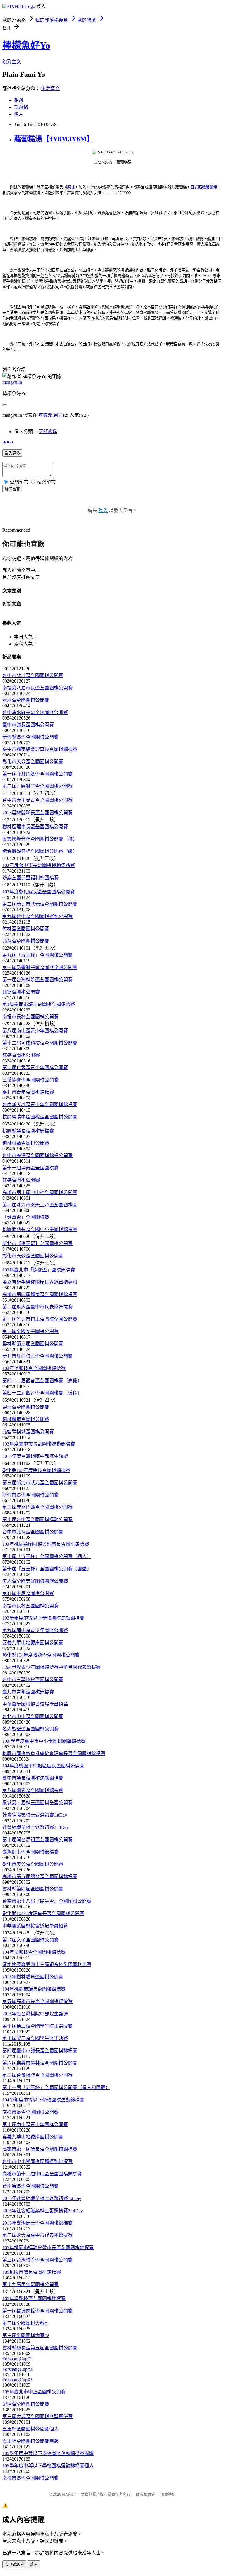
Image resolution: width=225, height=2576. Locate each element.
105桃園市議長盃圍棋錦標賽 (32, 2272)
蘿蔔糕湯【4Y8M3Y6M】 (54, 139)
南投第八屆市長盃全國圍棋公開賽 (37, 688)
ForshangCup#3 (17, 2380)
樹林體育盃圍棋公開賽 (26, 1419)
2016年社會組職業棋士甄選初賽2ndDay (43, 2211)
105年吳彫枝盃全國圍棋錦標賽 (34, 2299)
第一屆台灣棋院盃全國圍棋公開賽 (37, 980)
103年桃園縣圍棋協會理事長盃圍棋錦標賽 (46, 1544)
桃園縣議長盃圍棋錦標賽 (28, 1131)
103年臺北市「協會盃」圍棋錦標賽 (39, 1270)
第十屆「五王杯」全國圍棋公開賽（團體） (47, 1569)
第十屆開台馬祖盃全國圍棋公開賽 (37, 1840)
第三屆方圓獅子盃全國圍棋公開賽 (37, 786)
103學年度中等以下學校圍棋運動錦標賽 (43, 1618)
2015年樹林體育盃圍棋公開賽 (33, 1977)
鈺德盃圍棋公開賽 (21, 992)
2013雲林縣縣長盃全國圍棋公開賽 (37, 813)
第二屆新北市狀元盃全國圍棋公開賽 (40, 904)
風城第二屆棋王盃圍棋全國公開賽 (37, 1803)
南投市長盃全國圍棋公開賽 (30, 2112)
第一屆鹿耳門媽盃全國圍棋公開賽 (37, 774)
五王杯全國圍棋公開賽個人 (30, 2429)
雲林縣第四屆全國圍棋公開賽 (33, 1889)
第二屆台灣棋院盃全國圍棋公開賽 (37, 2075)
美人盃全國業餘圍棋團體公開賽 (35, 1581)
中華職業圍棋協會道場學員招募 (35, 1704)
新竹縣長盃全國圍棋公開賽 (30, 737)
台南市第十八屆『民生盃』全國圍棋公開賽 (47, 1901)
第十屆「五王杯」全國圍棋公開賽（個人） (47, 1556)
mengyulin (12, 382)
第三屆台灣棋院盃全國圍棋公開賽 (37, 2260)
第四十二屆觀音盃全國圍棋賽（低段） (42, 1393)
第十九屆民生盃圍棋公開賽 (30, 2285)
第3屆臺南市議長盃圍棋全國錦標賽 (39, 1004)
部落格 (21, 107)
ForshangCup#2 (17, 2369)
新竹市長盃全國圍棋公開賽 (30, 1495)
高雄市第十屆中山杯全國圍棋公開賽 (40, 1192)
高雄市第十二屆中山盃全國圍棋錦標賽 (42, 2174)
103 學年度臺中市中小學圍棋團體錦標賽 (44, 1741)
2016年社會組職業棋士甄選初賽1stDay (42, 2198)
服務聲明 (168, 2494)
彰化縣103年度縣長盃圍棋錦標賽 (36, 1470)
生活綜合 (50, 88)
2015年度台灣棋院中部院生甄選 (35, 1456)
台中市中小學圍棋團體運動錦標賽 (37, 2161)
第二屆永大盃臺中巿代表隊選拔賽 (37, 1307)
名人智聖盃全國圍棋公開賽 (30, 1729)
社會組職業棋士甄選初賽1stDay (35, 1815)
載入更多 (12, 453)
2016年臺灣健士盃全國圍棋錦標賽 (37, 2223)
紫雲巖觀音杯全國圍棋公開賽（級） (40, 851)
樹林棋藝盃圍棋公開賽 (26, 1143)
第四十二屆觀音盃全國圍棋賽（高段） (42, 1381)
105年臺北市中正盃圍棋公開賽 (34, 2392)
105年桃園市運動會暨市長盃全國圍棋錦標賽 (48, 2248)
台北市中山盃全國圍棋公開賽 (33, 1717)
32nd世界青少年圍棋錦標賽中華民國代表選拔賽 (52, 1667)
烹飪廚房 (48, 432)
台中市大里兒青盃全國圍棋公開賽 (37, 800)
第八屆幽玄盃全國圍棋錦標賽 (33, 1790)
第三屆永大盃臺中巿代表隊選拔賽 (37, 2235)
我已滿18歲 (14, 2564)
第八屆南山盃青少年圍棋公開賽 (35, 1031)
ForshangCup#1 (17, 2359)
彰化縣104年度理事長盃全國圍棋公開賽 (43, 1913)
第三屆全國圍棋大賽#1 (26, 2323)
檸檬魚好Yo (26, 45)
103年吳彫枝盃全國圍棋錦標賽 (34, 1368)
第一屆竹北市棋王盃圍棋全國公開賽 (40, 1319)
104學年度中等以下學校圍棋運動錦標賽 (43, 2100)
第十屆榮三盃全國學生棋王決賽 (35, 2038)
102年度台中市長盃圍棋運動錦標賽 (39, 865)
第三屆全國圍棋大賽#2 (26, 2336)
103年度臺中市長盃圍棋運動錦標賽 (39, 1444)
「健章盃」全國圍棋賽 (26, 1217)
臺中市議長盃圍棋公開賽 (28, 725)
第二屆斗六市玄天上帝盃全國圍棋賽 (40, 1205)
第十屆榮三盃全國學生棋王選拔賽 (37, 2026)
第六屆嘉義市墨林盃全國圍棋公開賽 (40, 2063)
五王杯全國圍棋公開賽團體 (30, 2441)
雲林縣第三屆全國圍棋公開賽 (33, 1344)
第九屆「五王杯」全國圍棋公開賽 (37, 955)
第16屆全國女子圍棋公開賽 (30, 1331)
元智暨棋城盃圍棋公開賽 (28, 1432)
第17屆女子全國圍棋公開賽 (30, 1940)
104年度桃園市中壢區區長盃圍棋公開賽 (43, 1766)
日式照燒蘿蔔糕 (204, 187)
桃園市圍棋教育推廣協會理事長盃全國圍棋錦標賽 (54, 1753)
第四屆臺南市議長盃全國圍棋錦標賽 (40, 2051)
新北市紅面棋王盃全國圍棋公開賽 (37, 1356)
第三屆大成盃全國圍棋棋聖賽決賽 (37, 2416)
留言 (58, 415)
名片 (19, 114)
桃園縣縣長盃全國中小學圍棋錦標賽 (40, 1229)
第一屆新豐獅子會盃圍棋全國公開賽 (40, 967)
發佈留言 (12, 489)
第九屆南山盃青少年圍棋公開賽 (35, 1630)
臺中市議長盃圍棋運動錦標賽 (33, 1778)
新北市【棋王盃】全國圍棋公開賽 (37, 1243)
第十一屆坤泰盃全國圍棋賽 (30, 1168)
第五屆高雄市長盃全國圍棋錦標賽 (37, 2001)
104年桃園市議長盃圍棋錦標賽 (34, 1989)
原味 (71, 187)
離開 (34, 2564)
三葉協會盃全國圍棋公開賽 (30, 1080)
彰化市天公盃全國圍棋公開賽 (33, 762)
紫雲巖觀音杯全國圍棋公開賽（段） (40, 839)
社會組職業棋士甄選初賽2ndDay (36, 1827)
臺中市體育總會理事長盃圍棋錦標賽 (40, 749)
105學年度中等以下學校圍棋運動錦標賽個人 (48, 2466)
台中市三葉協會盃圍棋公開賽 (33, 1680)
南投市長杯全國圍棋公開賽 (30, 1017)
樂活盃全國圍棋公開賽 (26, 1407)
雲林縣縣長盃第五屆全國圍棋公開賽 (40, 2348)
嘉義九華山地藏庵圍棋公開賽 (33, 1643)
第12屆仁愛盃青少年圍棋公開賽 (35, 1068)
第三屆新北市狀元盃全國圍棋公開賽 (40, 1483)
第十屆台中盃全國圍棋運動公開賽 (37, 1520)
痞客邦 (45, 415)
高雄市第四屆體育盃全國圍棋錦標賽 (40, 1294)
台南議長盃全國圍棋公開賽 (30, 2186)
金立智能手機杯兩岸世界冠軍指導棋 (40, 1282)
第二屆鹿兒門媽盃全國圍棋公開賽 (37, 1507)
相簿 (19, 100)
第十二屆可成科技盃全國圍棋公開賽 (40, 1043)
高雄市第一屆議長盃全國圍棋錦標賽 (40, 2149)
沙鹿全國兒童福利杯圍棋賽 (30, 878)
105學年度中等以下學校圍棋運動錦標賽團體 (48, 2453)
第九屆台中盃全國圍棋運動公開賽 (37, 916)
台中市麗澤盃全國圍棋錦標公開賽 (37, 1156)
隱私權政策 (145, 2494)
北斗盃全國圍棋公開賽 (26, 941)
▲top (8, 442)
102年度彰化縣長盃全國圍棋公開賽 (39, 892)
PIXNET (69, 2494)
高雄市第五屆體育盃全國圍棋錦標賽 (40, 1877)
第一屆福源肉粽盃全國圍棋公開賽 (37, 2311)
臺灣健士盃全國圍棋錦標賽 (30, 1852)
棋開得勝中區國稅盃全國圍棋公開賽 (40, 1117)
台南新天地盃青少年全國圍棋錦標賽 (40, 1105)
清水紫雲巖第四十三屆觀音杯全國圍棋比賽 (47, 1964)
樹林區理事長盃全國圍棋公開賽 (35, 827)
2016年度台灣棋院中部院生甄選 (35, 2014)
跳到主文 (12, 62)
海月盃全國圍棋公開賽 (26, 700)
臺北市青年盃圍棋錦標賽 (28, 1092)
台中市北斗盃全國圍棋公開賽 (33, 675)
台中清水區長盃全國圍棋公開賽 (35, 712)
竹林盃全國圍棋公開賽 (26, 929)
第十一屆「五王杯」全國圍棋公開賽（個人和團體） (56, 2088)
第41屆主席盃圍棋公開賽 (28, 1593)
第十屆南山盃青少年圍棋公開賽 (35, 2124)
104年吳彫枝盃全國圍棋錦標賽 (34, 1952)
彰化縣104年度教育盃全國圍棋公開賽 (41, 1655)
